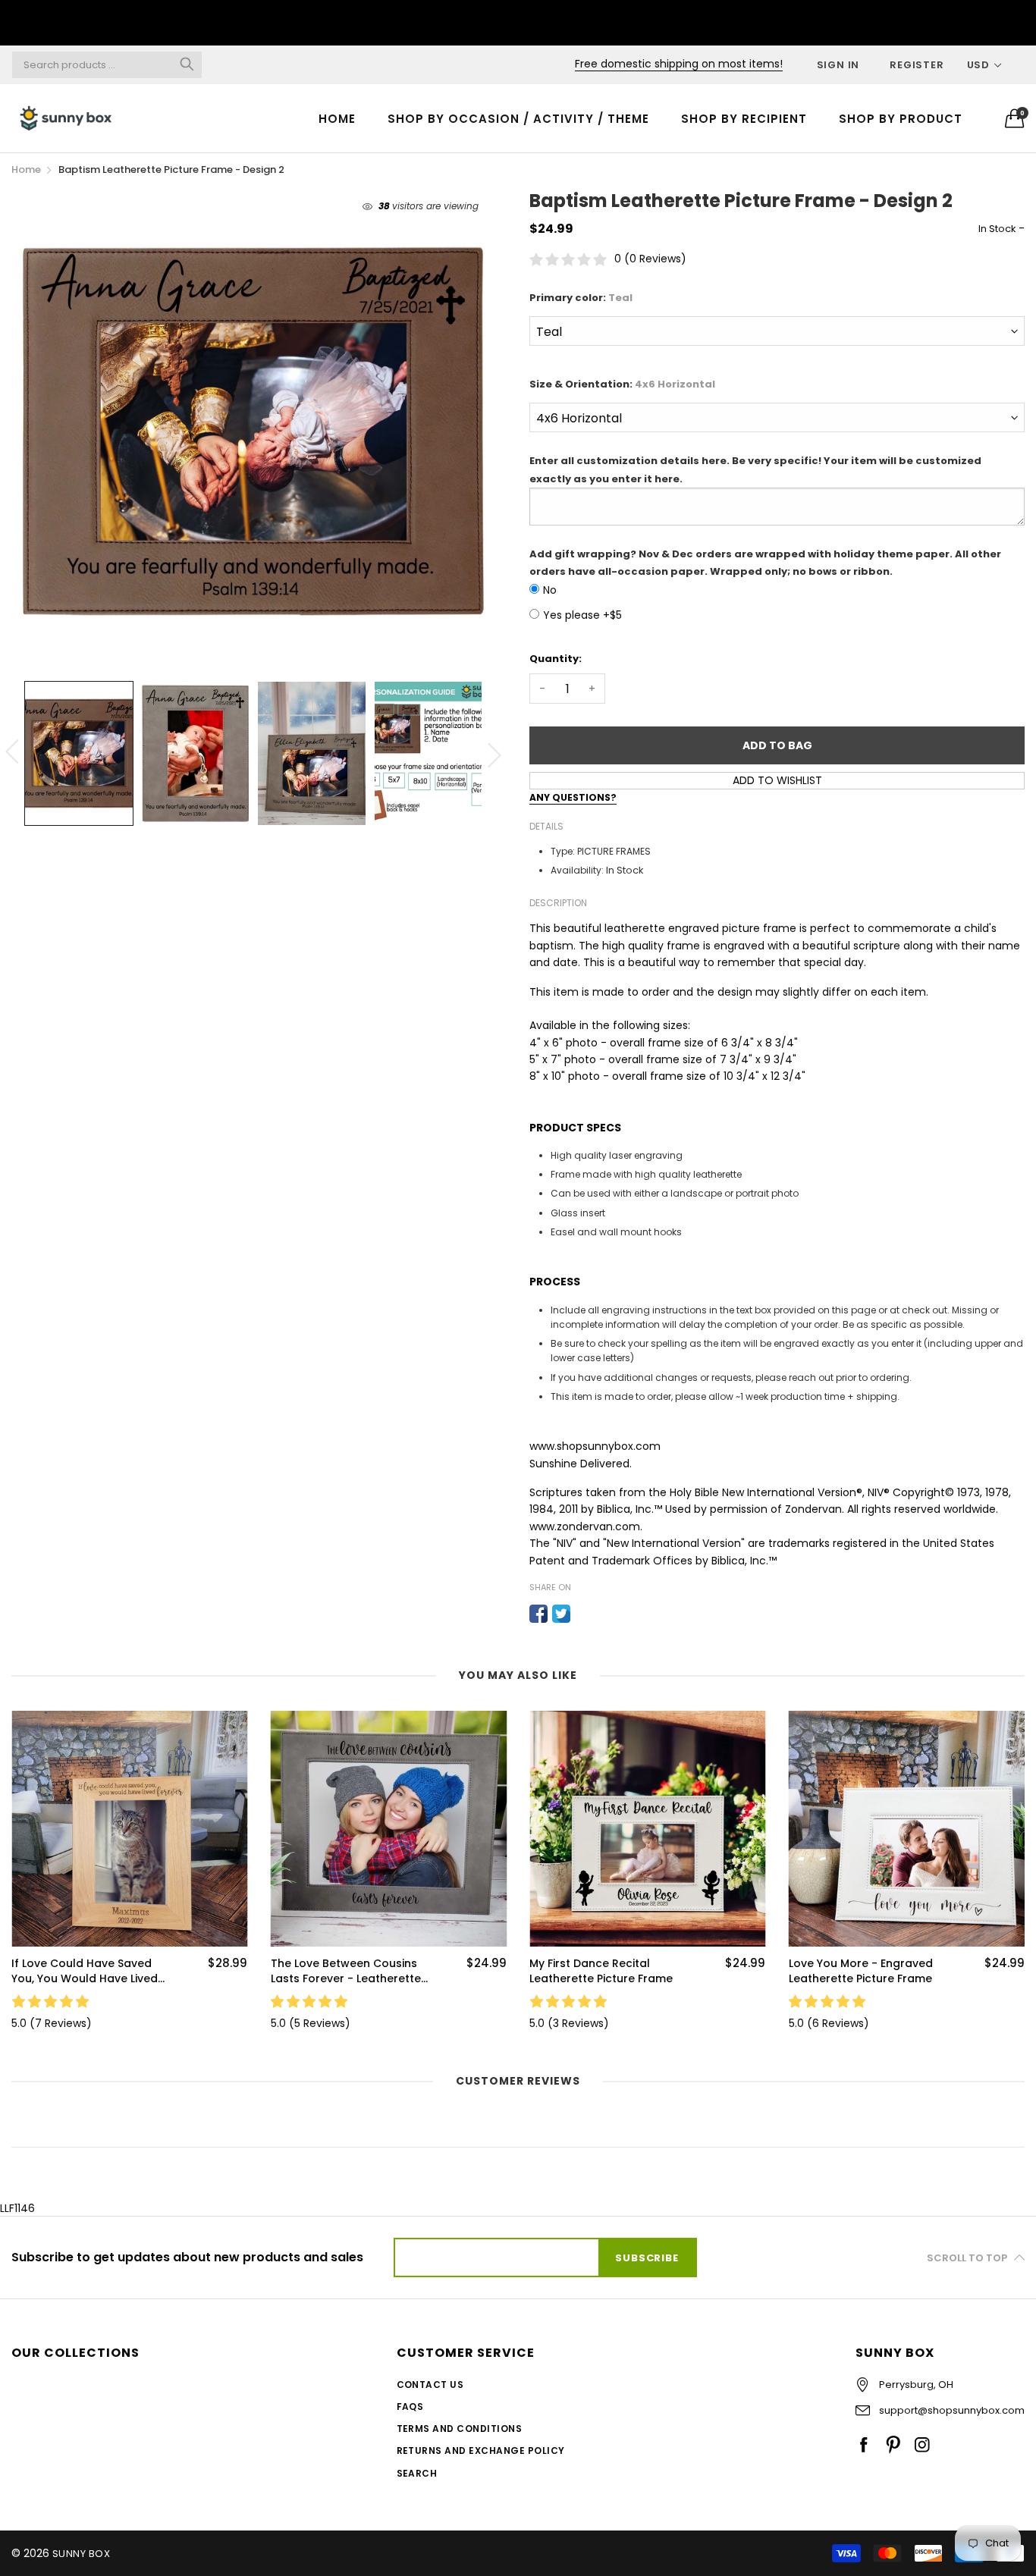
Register (917, 65)
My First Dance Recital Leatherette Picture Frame (342, 1971)
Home (337, 119)
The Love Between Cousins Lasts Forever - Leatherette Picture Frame (86, 1971)
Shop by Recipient (744, 119)
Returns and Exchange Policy (481, 2450)
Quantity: (556, 659)
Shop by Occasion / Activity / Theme (518, 119)
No (550, 590)
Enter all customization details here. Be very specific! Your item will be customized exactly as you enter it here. (755, 469)
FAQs (410, 2407)
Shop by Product (901, 119)
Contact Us (430, 2385)
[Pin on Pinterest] (584, 1614)
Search (417, 2473)
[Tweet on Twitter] (561, 1614)
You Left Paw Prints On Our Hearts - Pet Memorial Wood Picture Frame (862, 1971)
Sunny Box (81, 2554)
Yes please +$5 (582, 615)
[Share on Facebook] (538, 1614)
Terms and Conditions (460, 2429)
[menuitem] (337, 118)
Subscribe (647, 2258)
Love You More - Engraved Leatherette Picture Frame (601, 1971)
